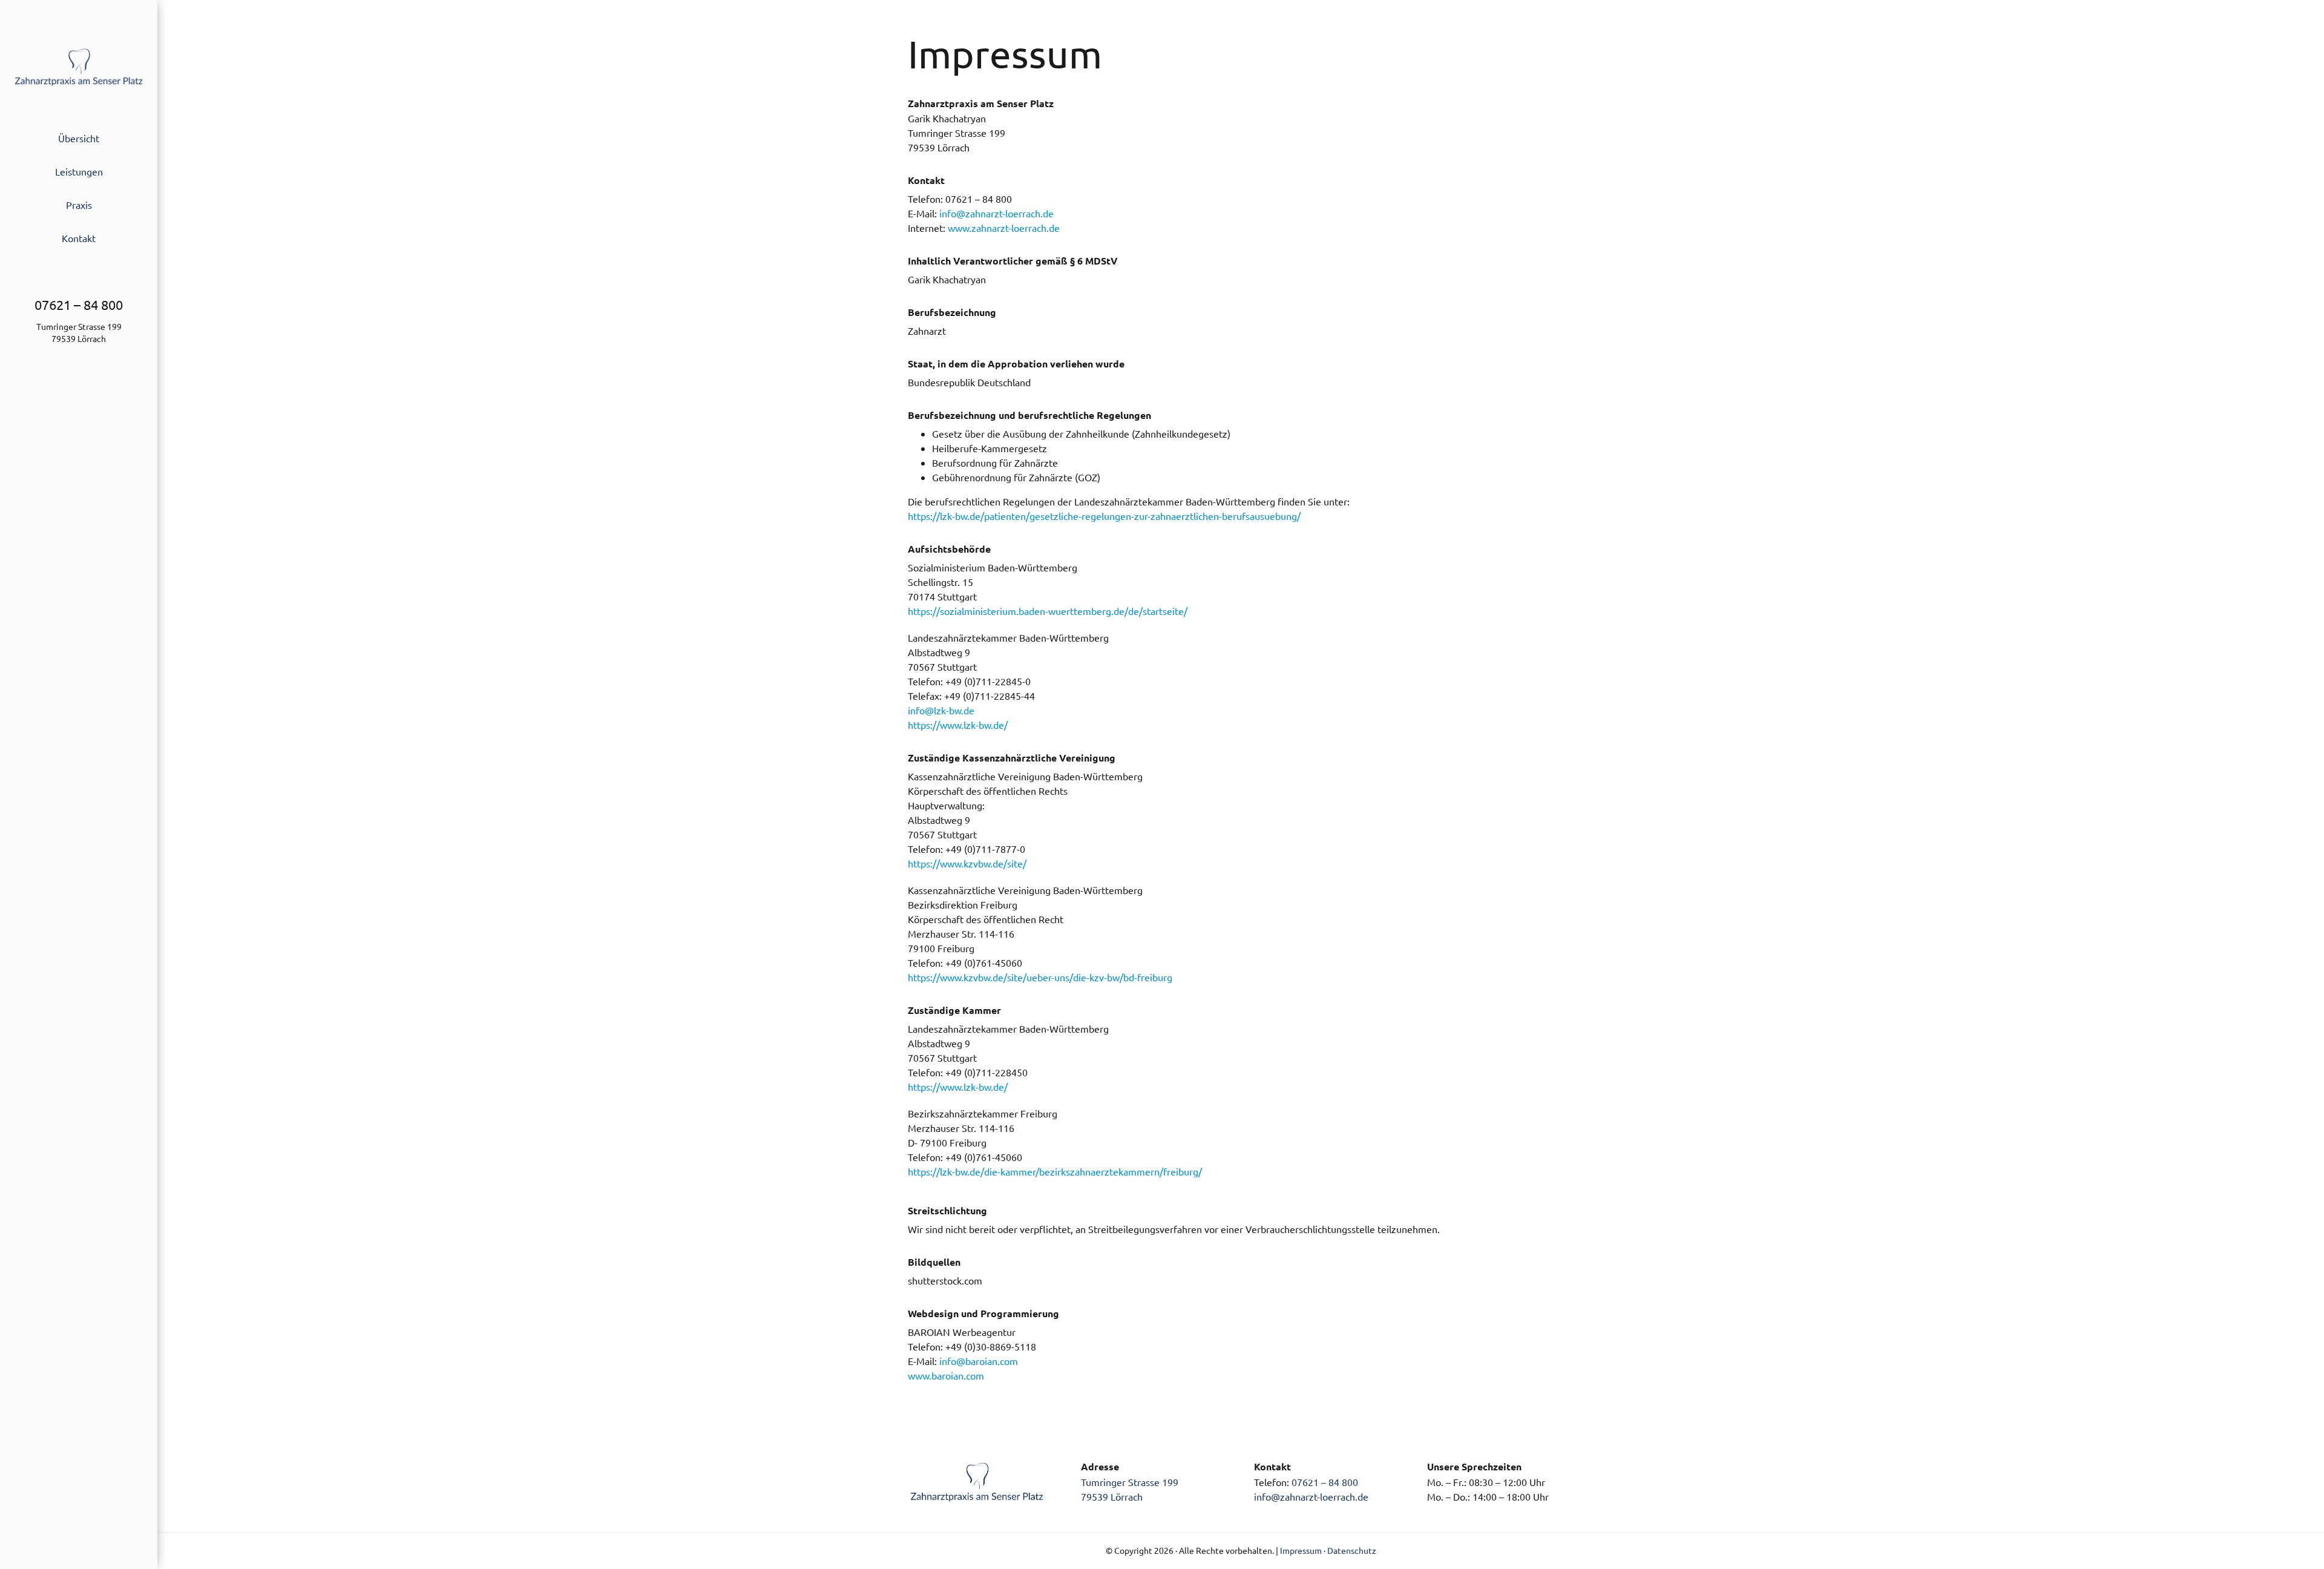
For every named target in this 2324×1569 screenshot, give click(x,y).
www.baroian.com (946, 1375)
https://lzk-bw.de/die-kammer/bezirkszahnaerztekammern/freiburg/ (1055, 1171)
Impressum (1301, 1550)
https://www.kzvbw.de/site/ (967, 863)
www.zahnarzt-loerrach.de (1004, 228)
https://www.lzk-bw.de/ (958, 725)
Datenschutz (1352, 1550)
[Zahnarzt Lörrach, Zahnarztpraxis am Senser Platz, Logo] (79, 52)
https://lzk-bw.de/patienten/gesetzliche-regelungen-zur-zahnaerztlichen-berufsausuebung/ (1104, 516)
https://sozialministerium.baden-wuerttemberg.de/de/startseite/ (1048, 611)
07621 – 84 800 (1325, 1482)
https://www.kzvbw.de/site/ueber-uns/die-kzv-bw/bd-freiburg (1040, 977)
